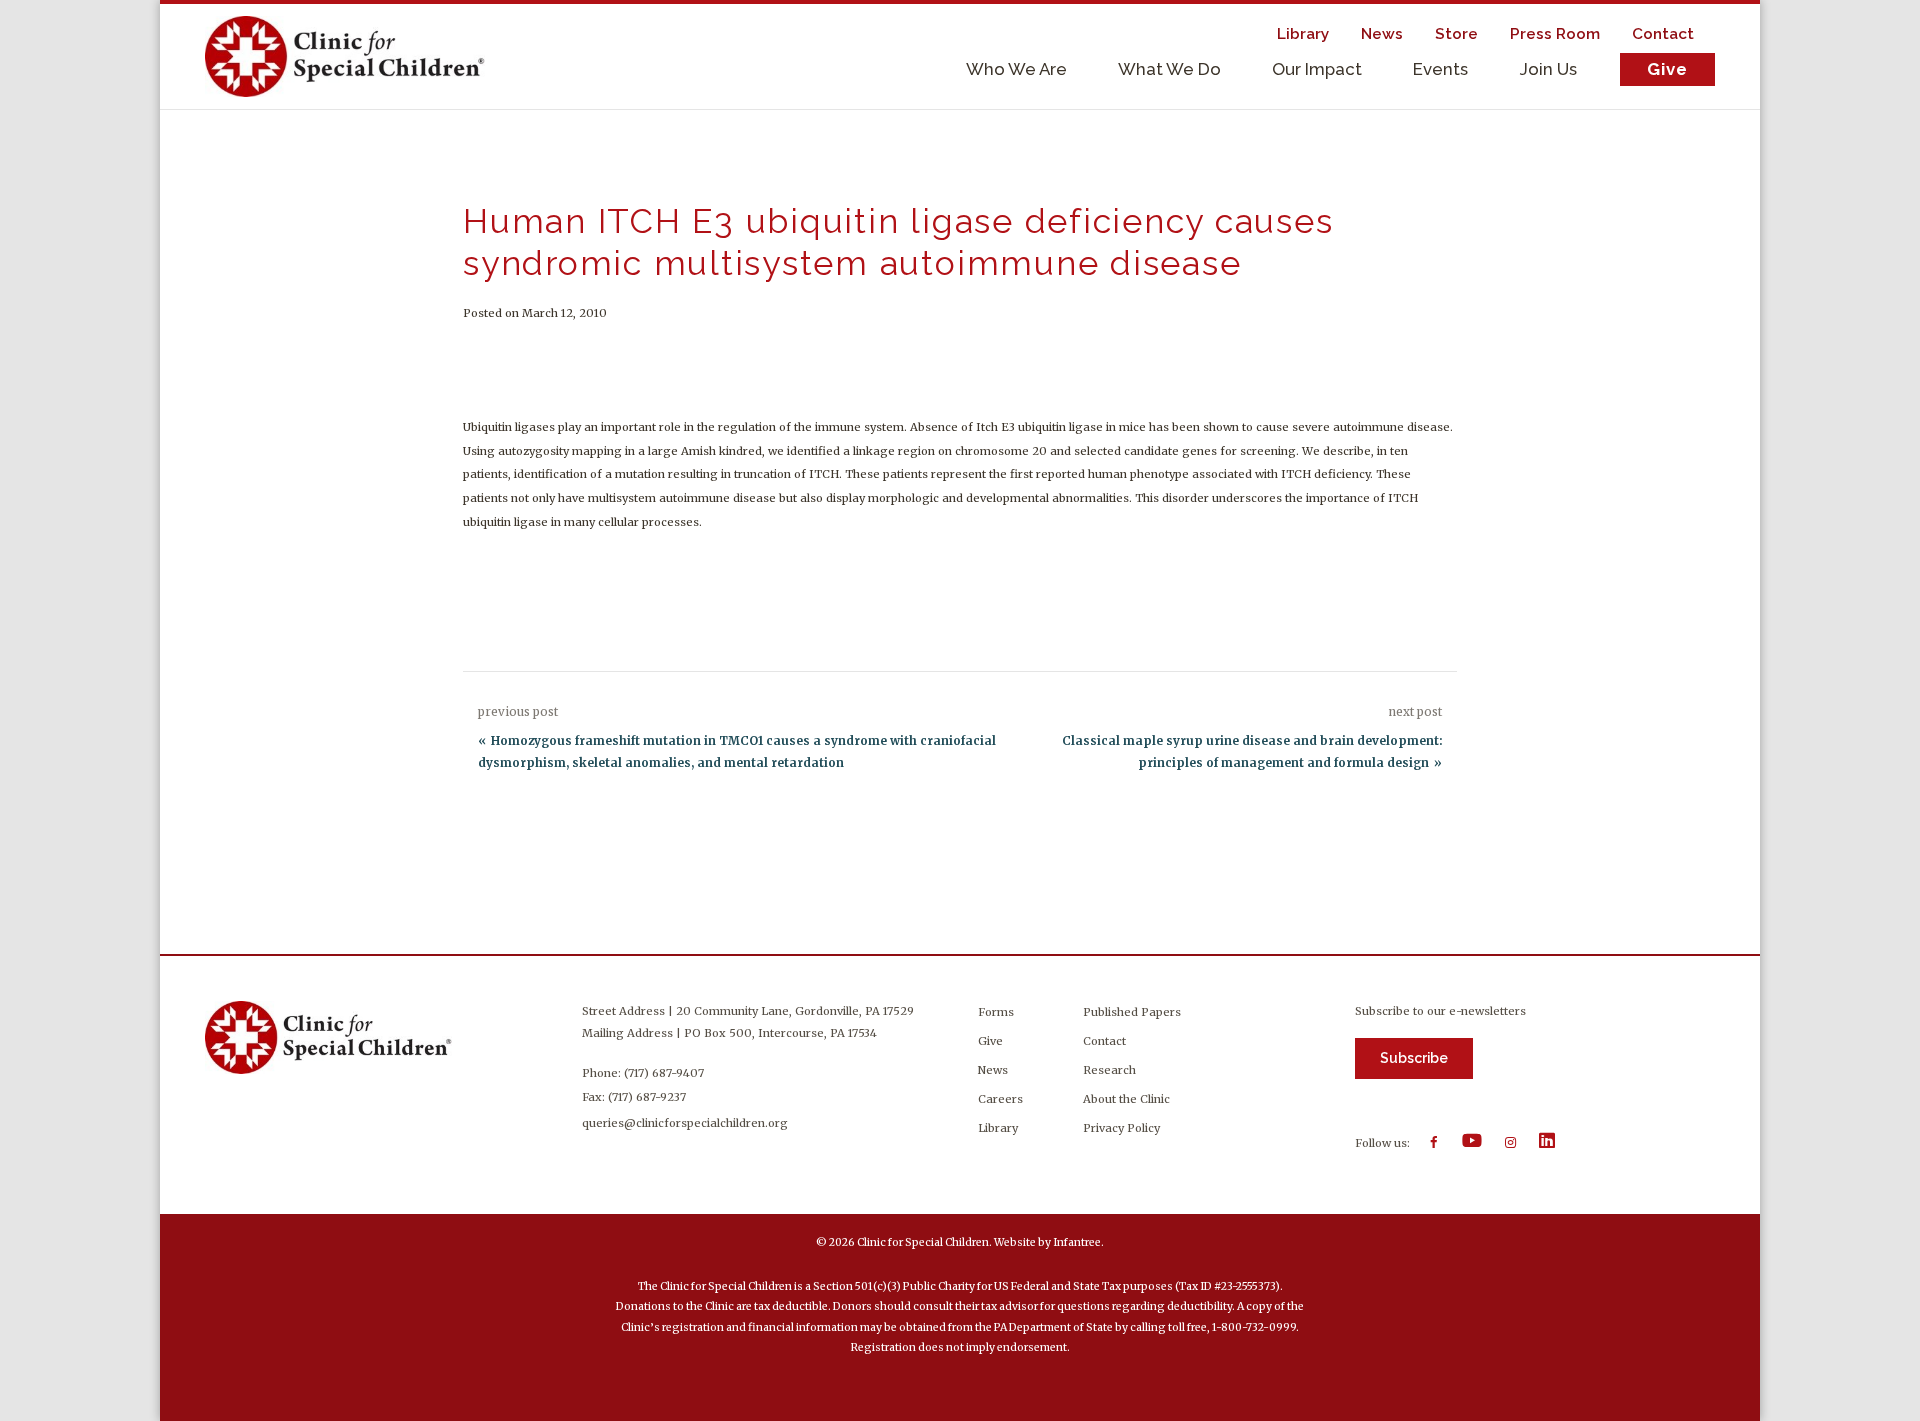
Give (1667, 69)
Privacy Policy (1121, 1128)
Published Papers (1132, 1012)
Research (1109, 1070)
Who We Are (1016, 69)
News (1382, 34)
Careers (1000, 1099)
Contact (1663, 34)
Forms (996, 1012)
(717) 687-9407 (664, 1073)
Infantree (1077, 1242)
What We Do (1169, 69)
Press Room (1555, 34)
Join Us (1548, 69)
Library (1303, 34)
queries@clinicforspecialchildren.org (685, 1123)
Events (1440, 69)
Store (1456, 34)
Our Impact (1317, 69)
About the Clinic (1126, 1099)
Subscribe (1414, 1058)
